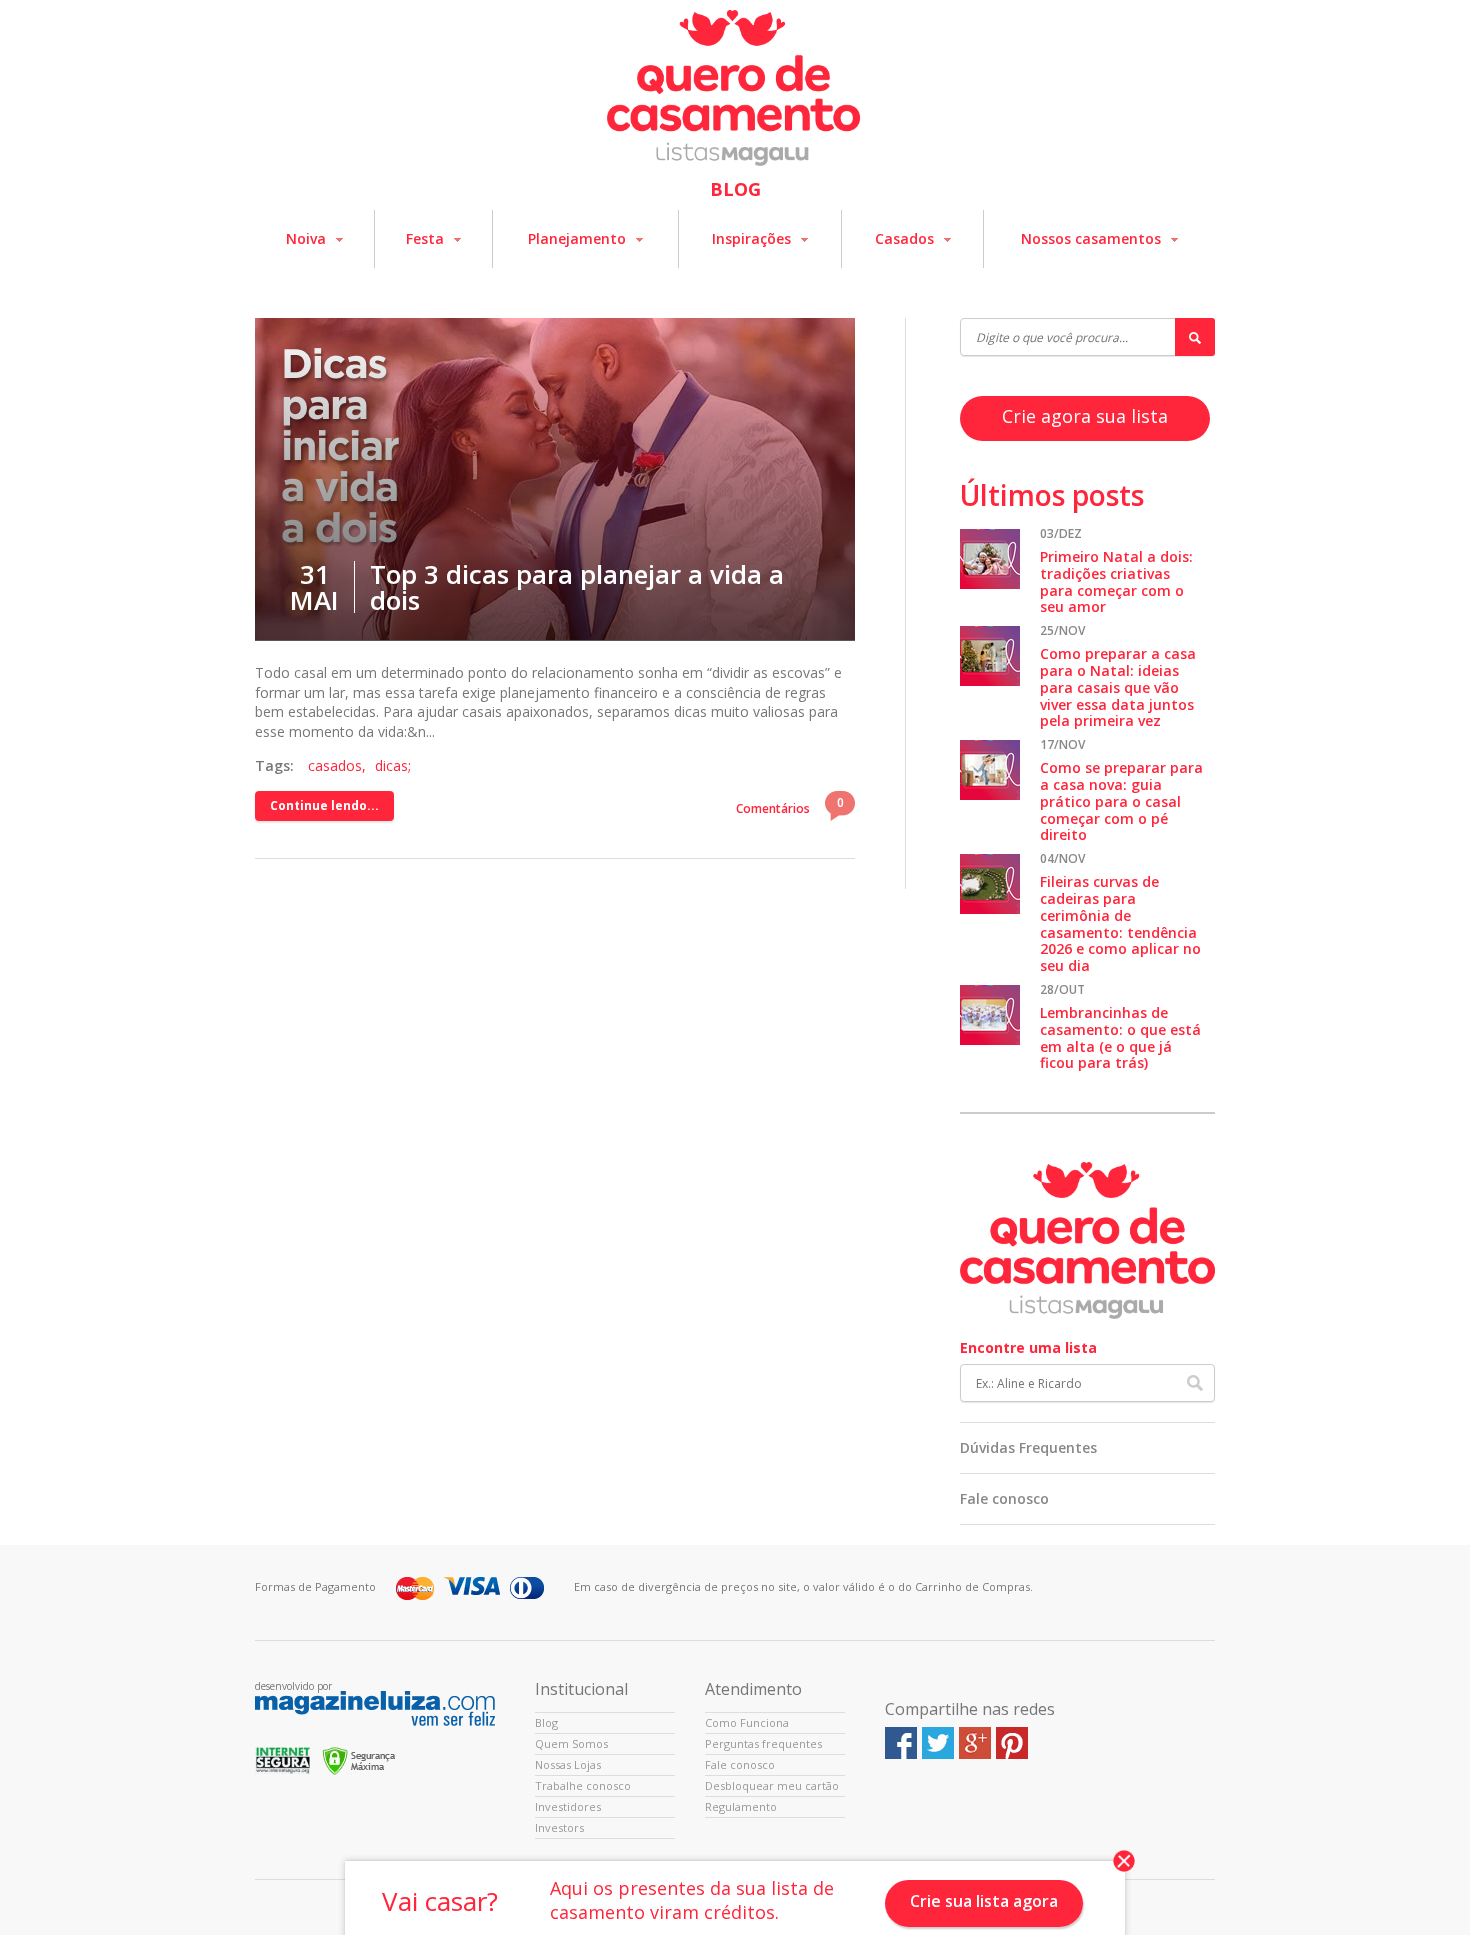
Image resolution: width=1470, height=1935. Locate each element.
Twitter (938, 1743)
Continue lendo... (324, 805)
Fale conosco (1004, 1498)
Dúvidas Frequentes (1028, 1447)
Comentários (790, 805)
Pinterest (1012, 1743)
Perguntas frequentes (763, 1743)
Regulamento (741, 1806)
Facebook (901, 1743)
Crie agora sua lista (1085, 416)
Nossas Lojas (568, 1764)
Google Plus (975, 1743)
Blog (546, 1722)
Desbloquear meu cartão (772, 1785)
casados (335, 765)
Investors (559, 1827)
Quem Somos (571, 1743)
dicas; (393, 765)
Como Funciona (747, 1722)
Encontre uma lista (1028, 1347)
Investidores (568, 1806)
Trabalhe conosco (583, 1785)
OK (1195, 1383)
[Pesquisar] (1195, 337)
